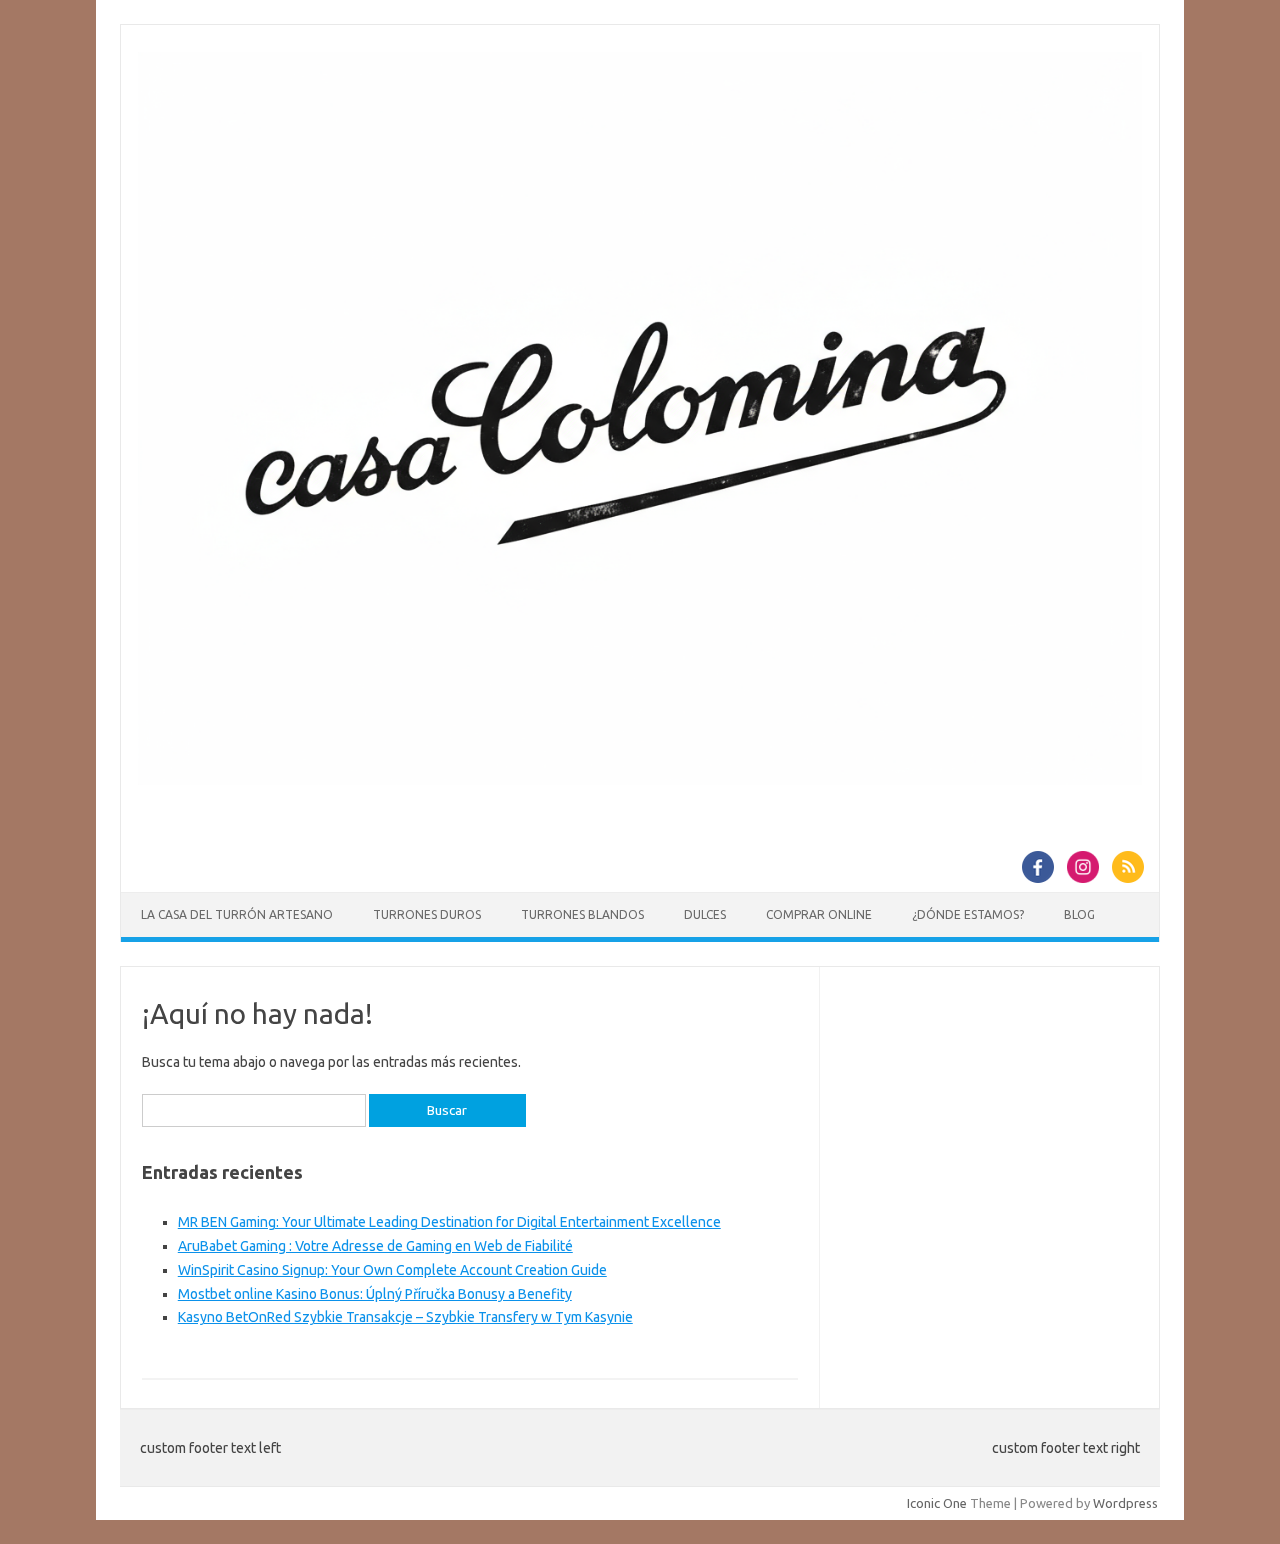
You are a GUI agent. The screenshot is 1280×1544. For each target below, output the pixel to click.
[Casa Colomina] (640, 780)
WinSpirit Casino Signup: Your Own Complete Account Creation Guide (392, 1270)
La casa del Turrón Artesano (237, 914)
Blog (1079, 914)
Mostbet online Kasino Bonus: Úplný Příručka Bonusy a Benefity (375, 1294)
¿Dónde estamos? (968, 914)
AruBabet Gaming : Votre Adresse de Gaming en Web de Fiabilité (375, 1246)
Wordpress (1125, 1503)
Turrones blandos (582, 914)
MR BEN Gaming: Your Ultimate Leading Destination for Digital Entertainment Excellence (449, 1222)
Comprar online (819, 914)
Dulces (705, 914)
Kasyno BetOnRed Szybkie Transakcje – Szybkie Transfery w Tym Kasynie (405, 1317)
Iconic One (937, 1503)
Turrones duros (427, 914)
